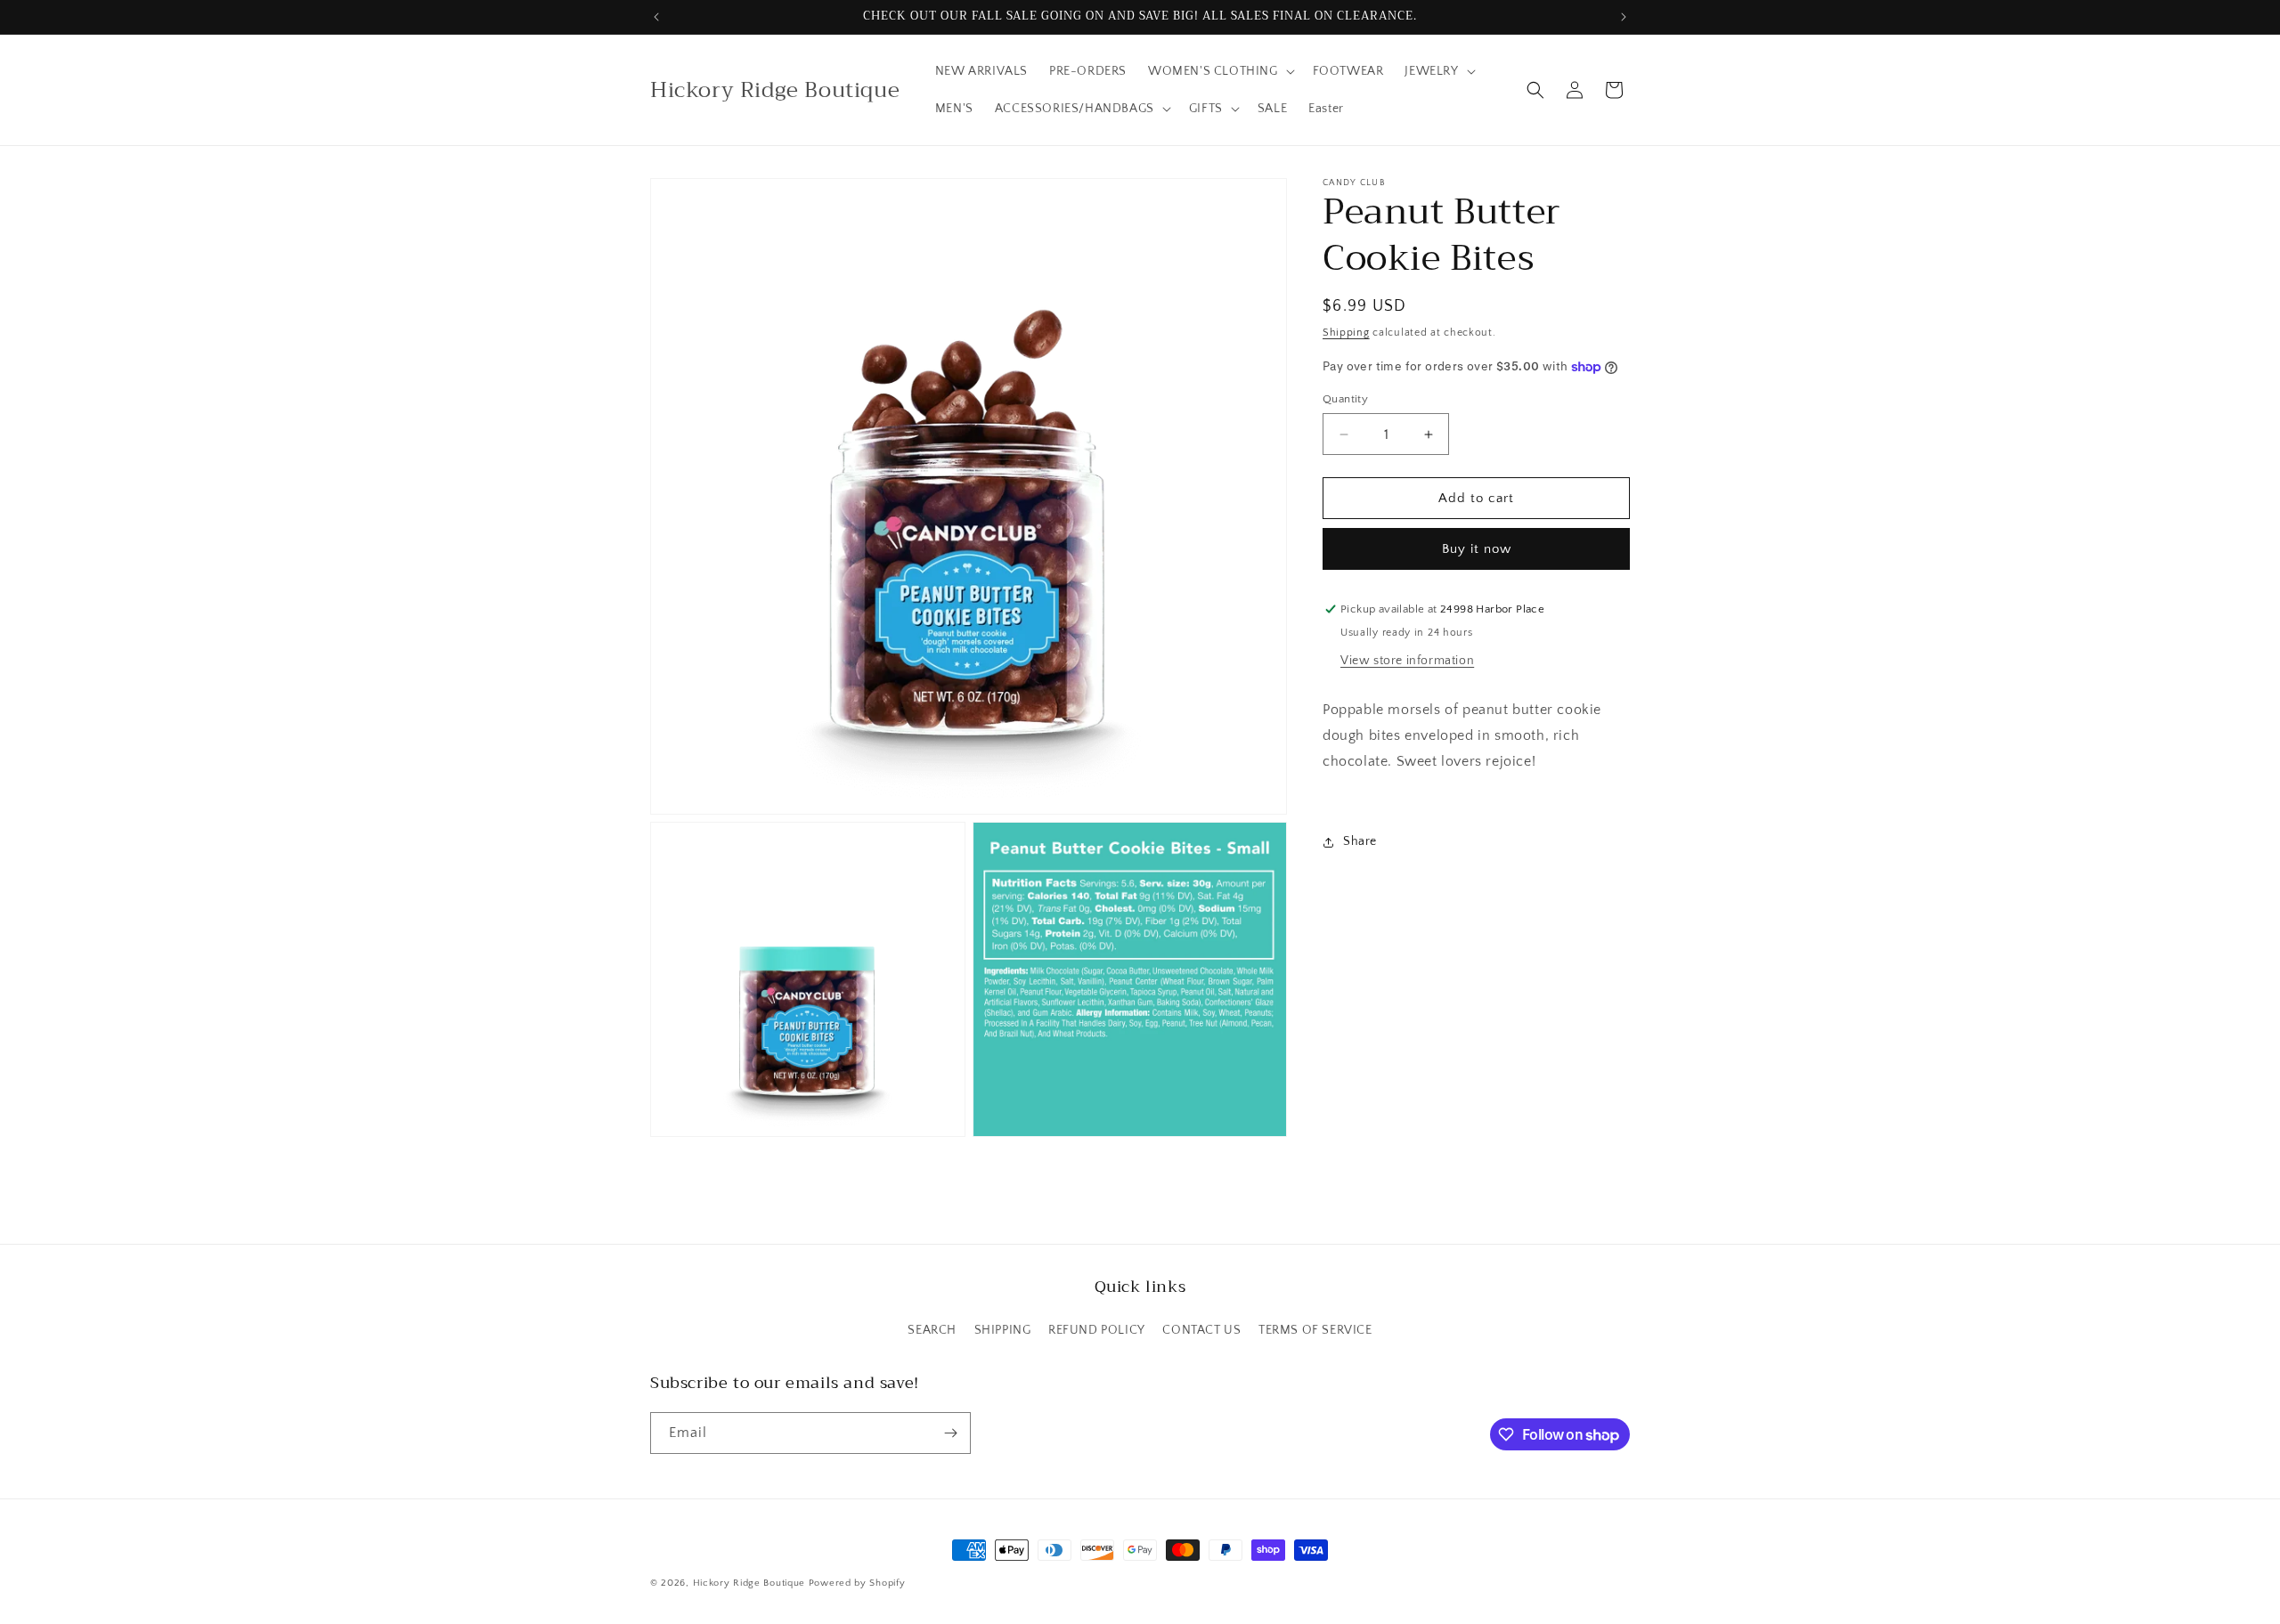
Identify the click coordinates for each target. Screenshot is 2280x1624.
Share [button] (1360, 841)
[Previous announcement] (656, 17)
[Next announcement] (1624, 17)
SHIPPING (1003, 1330)
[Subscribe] (950, 1433)
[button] (1220, 71)
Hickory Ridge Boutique (751, 1583)
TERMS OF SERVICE (1315, 1330)
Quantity (1345, 399)
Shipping (1346, 333)
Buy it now (1477, 549)
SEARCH (932, 1330)
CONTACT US (1201, 1330)
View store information (1407, 661)
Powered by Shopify (857, 1583)
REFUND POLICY (1097, 1330)
